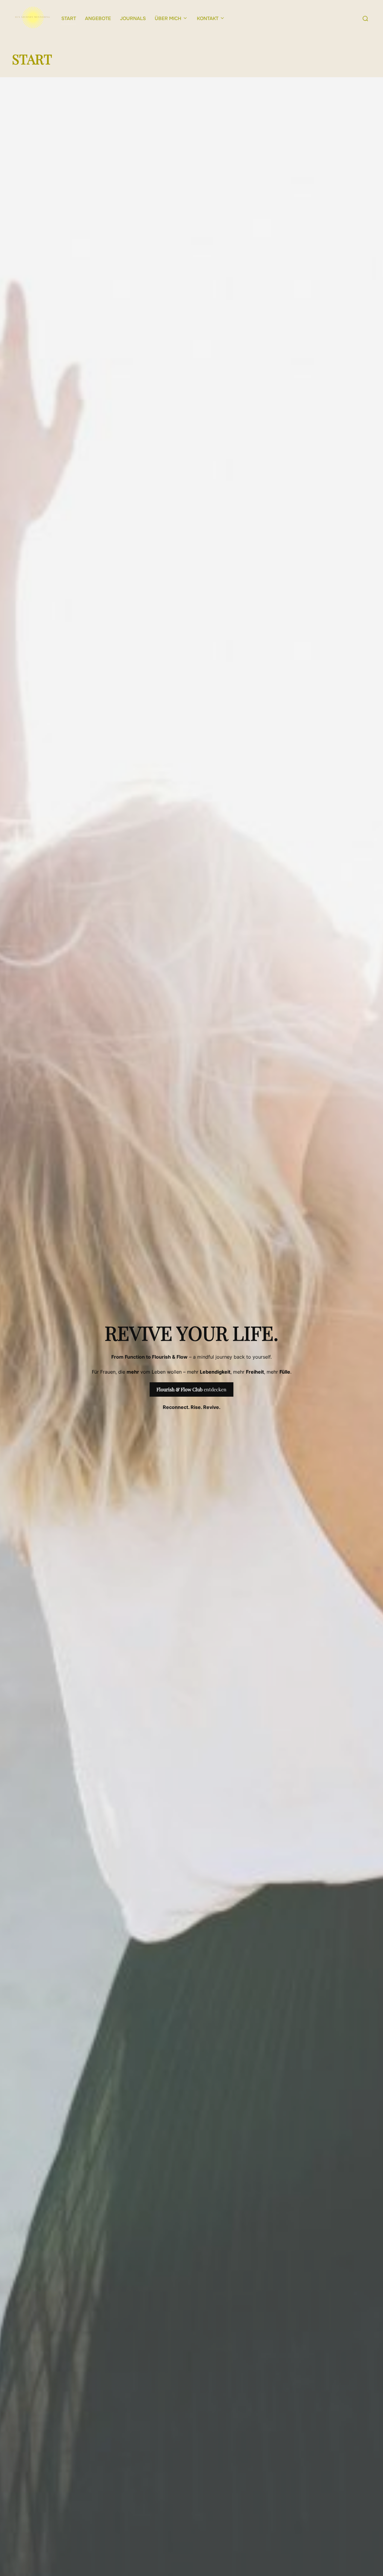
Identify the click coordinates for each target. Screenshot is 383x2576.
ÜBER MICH (168, 18)
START (69, 18)
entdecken (191, 1389)
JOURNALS (133, 18)
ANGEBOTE (98, 18)
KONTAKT (208, 18)
